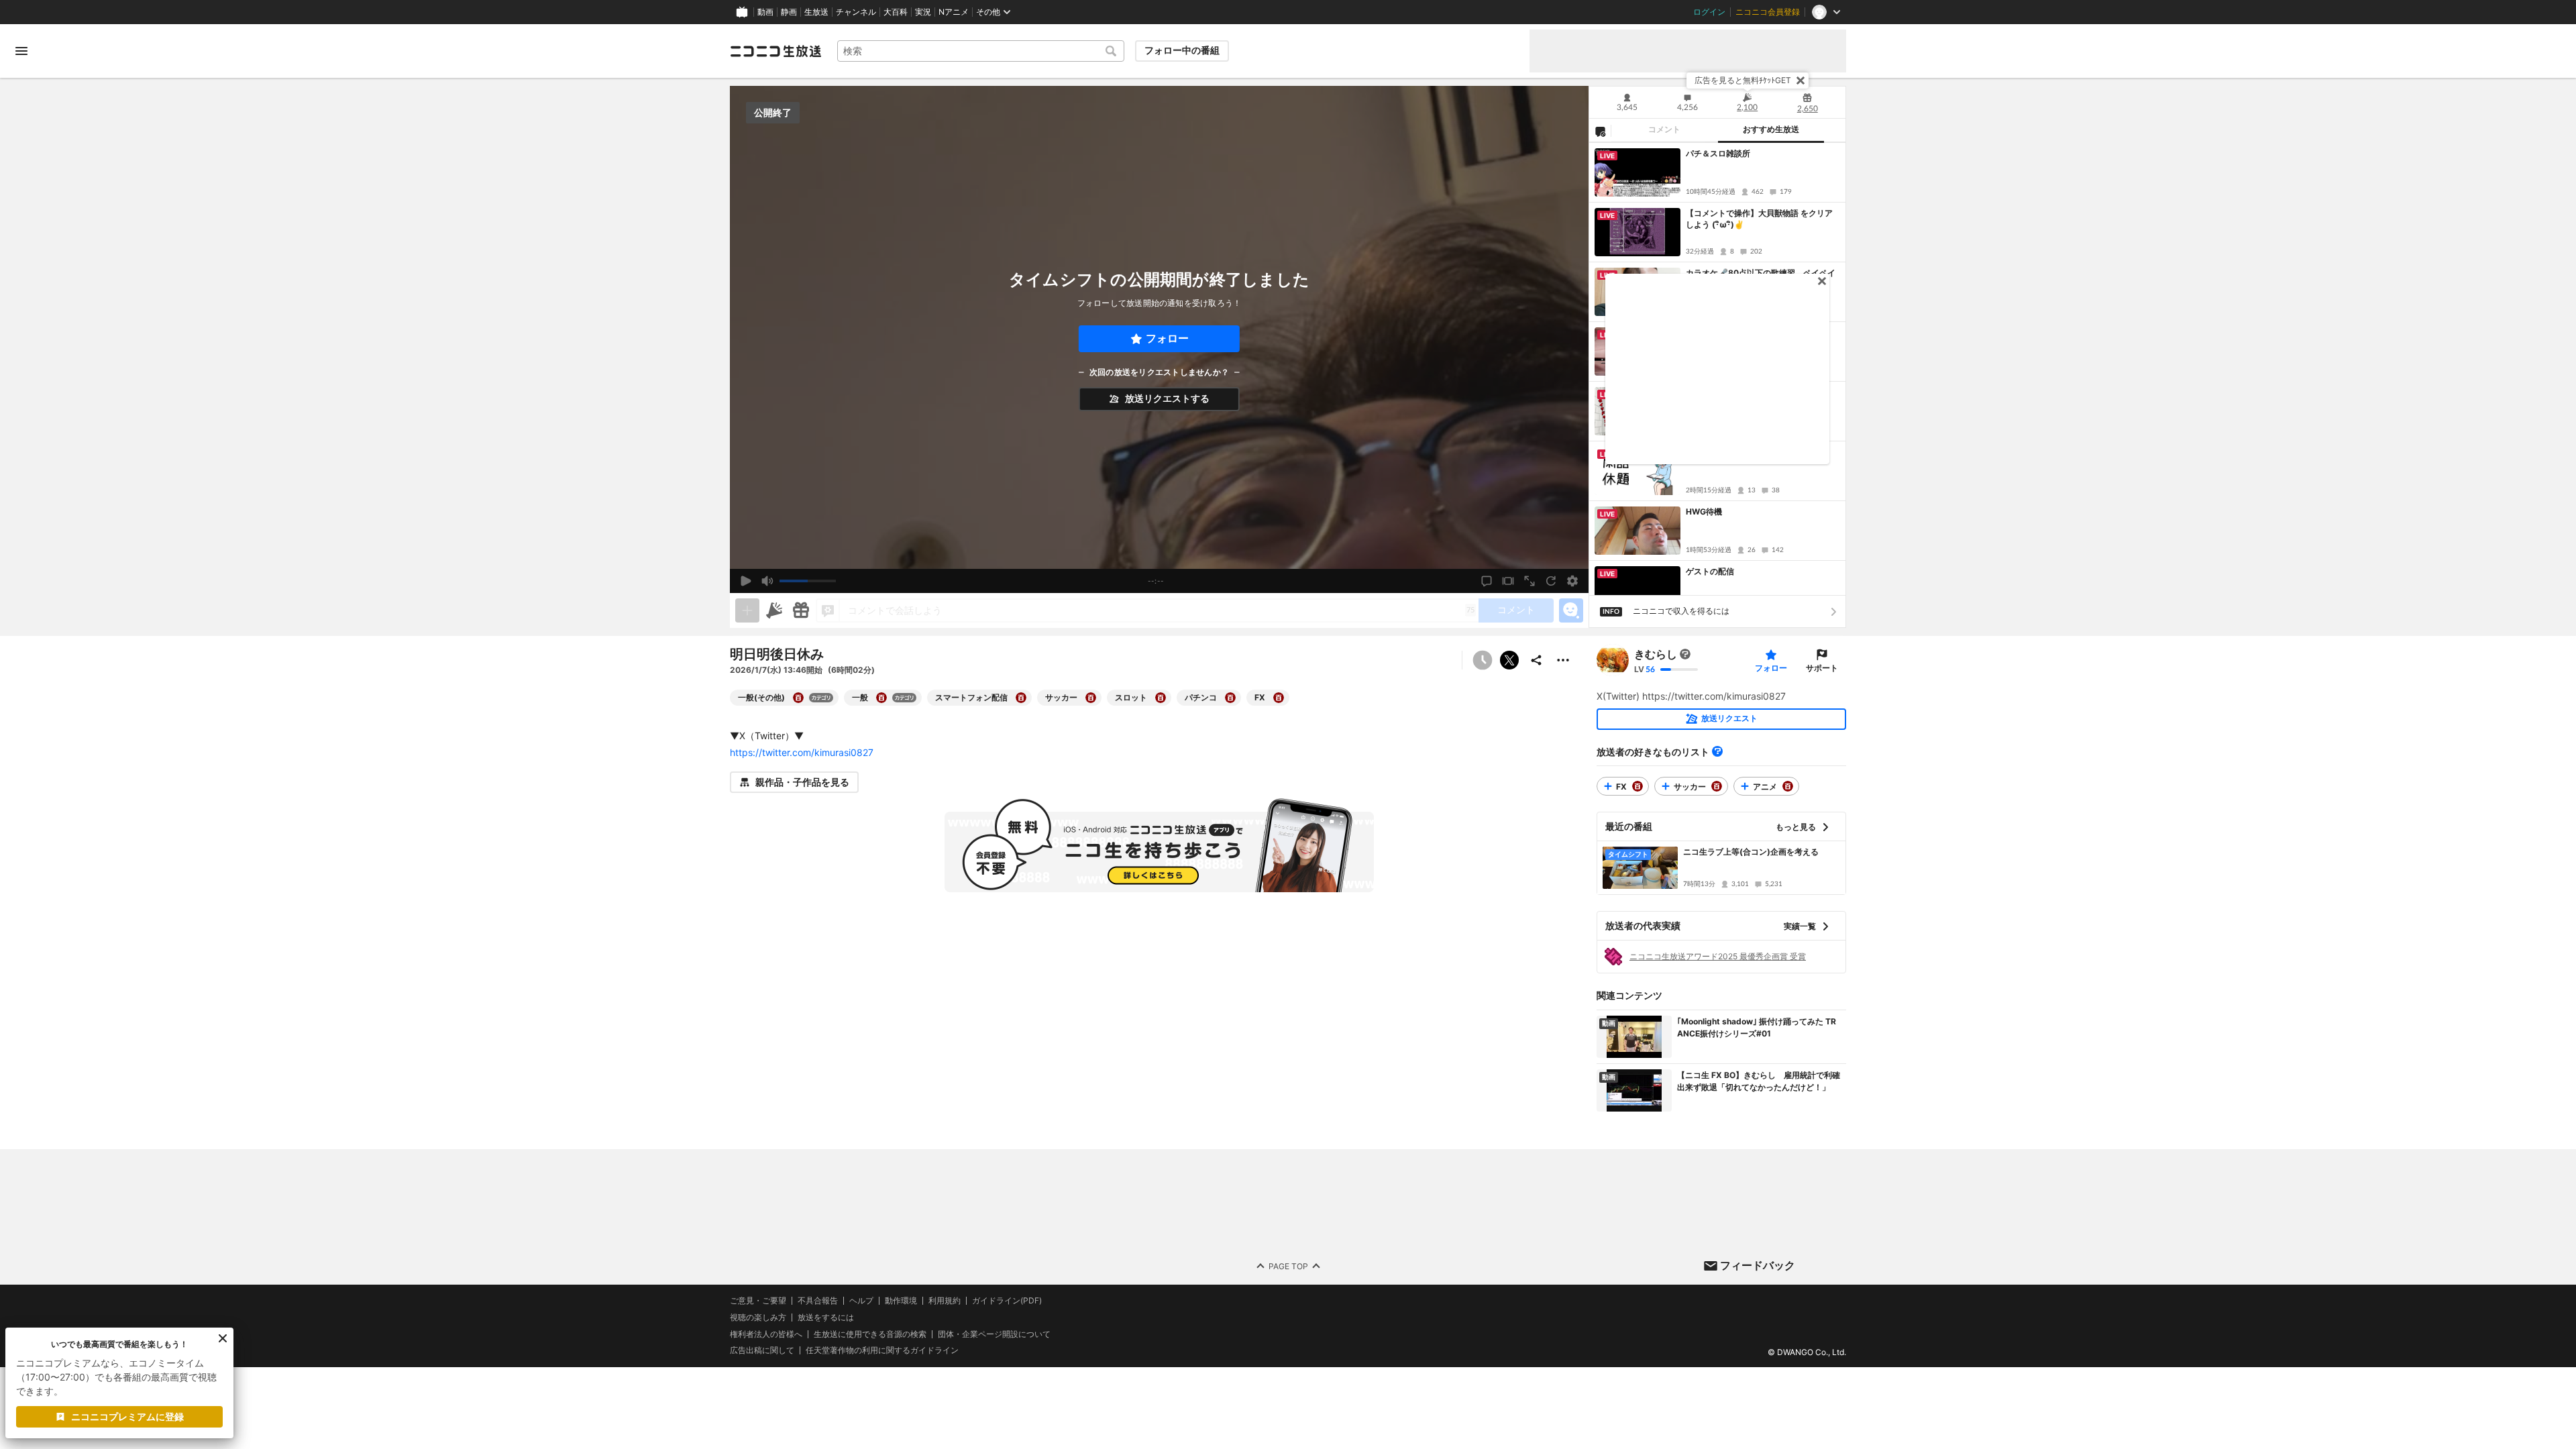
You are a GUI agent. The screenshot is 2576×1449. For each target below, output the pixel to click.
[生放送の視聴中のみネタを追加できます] (747, 610)
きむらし (1656, 654)
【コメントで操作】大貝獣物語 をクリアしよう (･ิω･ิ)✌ (1759, 219)
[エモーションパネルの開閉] (1571, 610)
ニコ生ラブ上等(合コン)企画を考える (1751, 852)
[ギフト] (801, 610)
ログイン (1709, 12)
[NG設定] (1600, 131)
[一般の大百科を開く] (881, 698)
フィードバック (1758, 1265)
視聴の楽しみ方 (758, 1317)
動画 (765, 12)
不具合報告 (818, 1301)
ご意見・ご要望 (758, 1300)
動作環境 (901, 1301)
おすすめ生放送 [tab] (1771, 129)
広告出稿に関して (762, 1350)
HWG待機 (1704, 512)
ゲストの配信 (1710, 571)
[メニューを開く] (21, 51)
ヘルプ (861, 1301)
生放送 (816, 12)
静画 (789, 12)
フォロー (1167, 338)
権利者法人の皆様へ (766, 1333)
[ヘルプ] (1717, 751)
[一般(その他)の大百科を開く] (798, 698)
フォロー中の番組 (1182, 50)
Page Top (1288, 1266)
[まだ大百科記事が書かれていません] (1685, 654)
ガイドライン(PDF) (1007, 1301)
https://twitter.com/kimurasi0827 (802, 752)
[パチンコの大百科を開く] (1230, 698)
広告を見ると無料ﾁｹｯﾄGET (1743, 80)
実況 (923, 12)
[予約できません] (1483, 660)
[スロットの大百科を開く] (1161, 698)
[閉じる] (1801, 80)
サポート (1822, 668)
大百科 (896, 12)
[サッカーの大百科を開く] (1091, 698)
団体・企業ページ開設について (994, 1334)
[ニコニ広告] (774, 610)
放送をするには (826, 1317)
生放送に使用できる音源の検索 (870, 1334)
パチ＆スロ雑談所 (1718, 153)
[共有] (1536, 660)
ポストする (1509, 660)
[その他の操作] (1563, 660)
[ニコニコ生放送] (775, 51)
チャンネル (856, 12)
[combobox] (981, 51)
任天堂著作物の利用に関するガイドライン (882, 1350)
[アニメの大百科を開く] (1788, 786)
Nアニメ (954, 12)
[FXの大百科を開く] (1279, 698)
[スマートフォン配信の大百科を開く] (1021, 698)
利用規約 (945, 1301)
